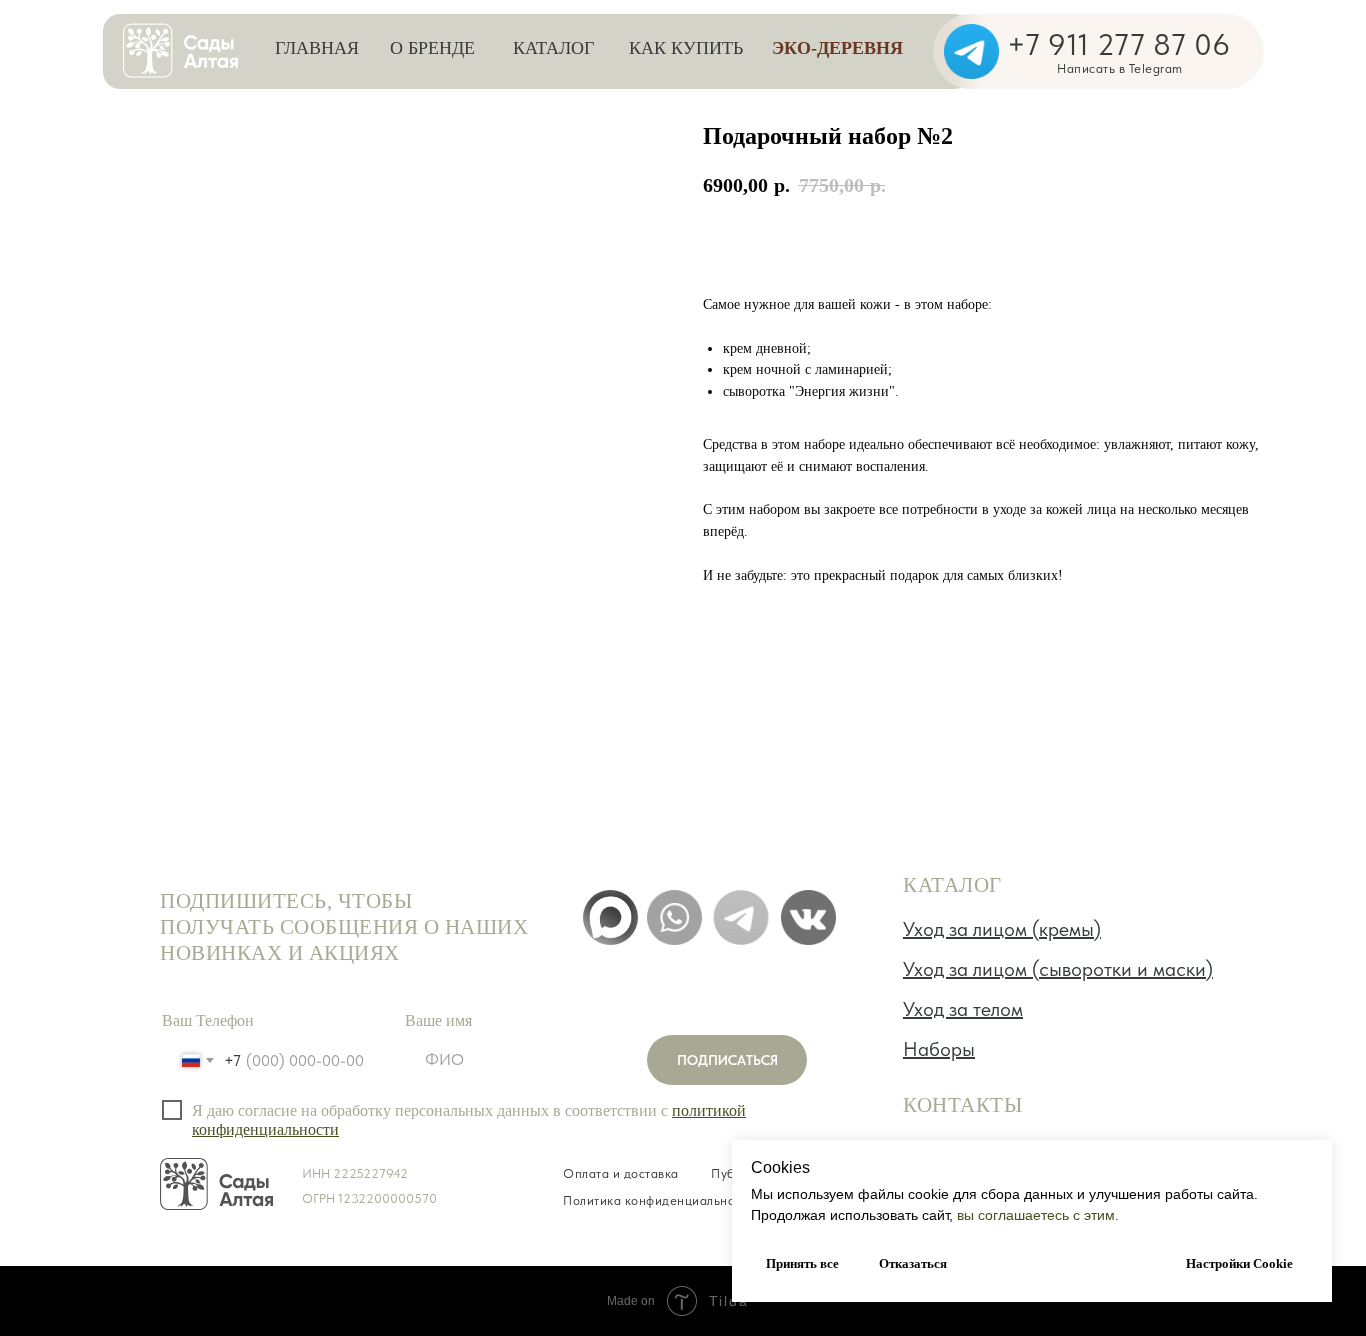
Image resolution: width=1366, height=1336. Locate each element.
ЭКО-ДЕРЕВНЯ (837, 48)
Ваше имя (438, 1020)
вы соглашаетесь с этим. (1038, 1215)
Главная (317, 48)
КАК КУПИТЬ (686, 48)
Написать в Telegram (1120, 68)
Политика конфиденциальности (659, 1200)
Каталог (553, 48)
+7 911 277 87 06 (1118, 44)
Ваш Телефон (208, 1020)
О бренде (432, 48)
